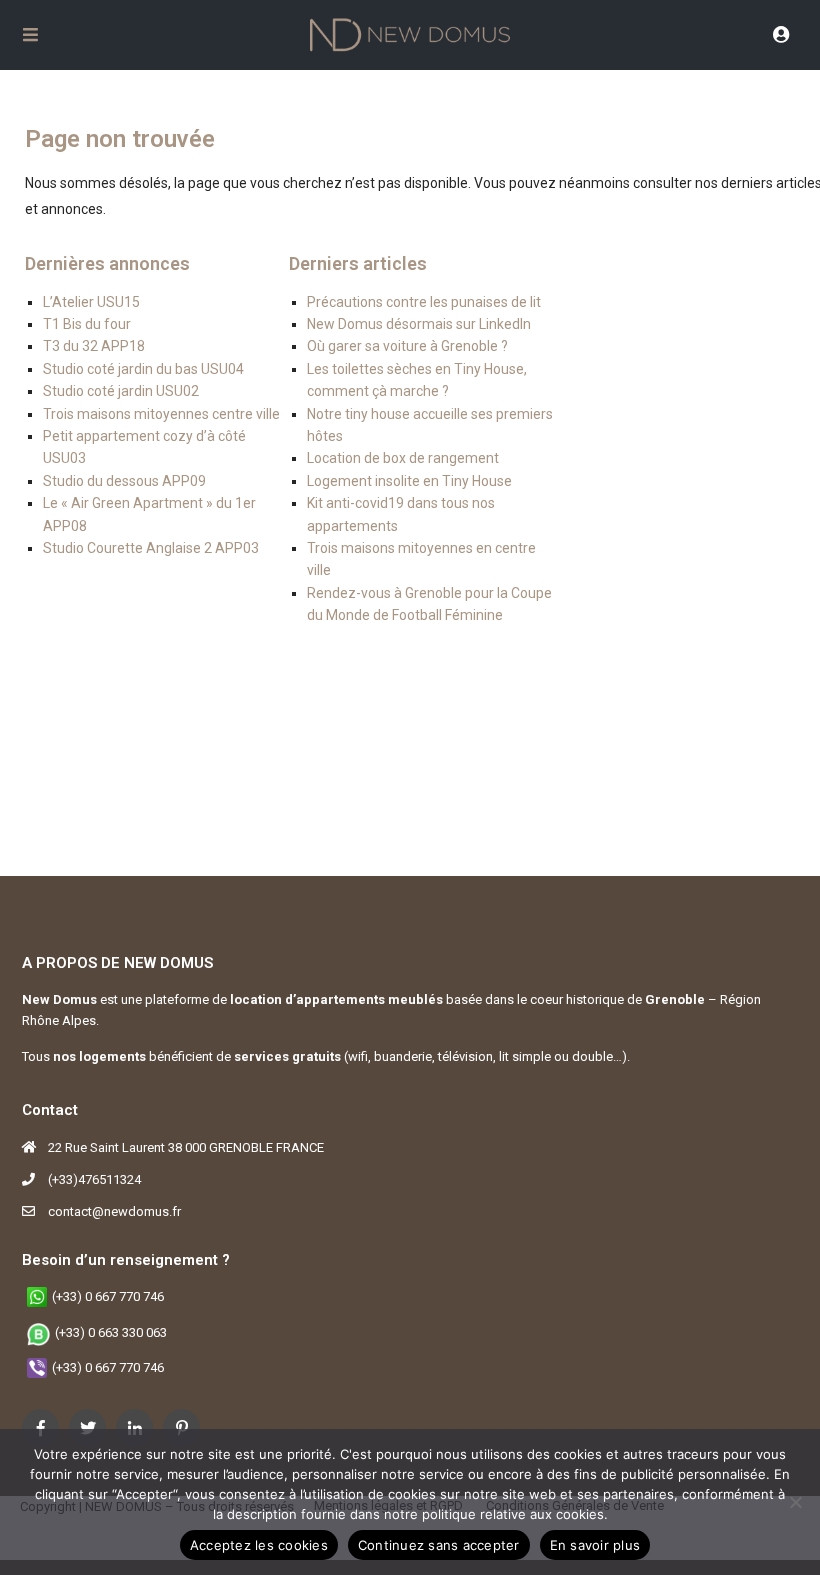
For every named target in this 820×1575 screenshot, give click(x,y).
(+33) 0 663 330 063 (111, 1332)
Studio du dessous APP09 (124, 481)
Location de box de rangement (403, 458)
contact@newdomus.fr (114, 1211)
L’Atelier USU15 (91, 302)
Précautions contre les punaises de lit (424, 302)
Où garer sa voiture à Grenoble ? (407, 346)
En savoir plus (595, 1545)
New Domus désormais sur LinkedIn (419, 324)
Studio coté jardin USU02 (121, 391)
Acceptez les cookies (259, 1545)
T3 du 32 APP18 (94, 346)
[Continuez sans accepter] (795, 1502)
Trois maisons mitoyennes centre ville (161, 414)
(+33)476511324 (94, 1179)
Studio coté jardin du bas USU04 (143, 369)
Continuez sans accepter (439, 1545)
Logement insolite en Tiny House (409, 481)
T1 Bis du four (87, 324)
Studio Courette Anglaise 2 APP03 (151, 548)
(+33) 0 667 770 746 (108, 1296)
